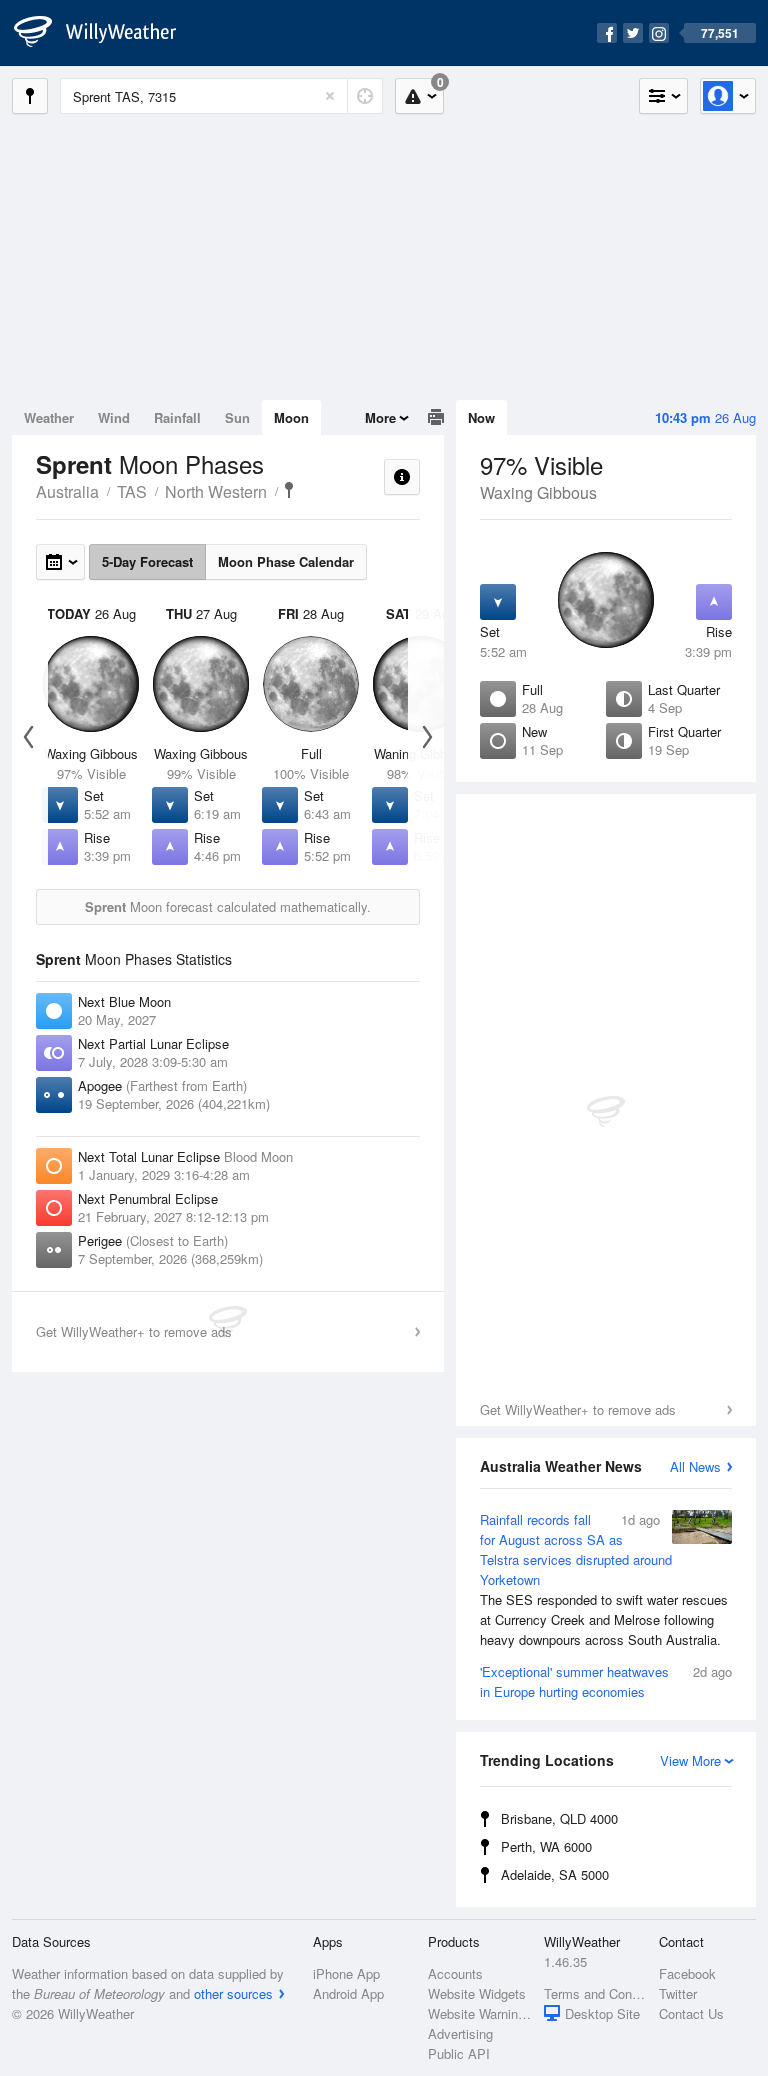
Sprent (289, 490)
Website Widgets (477, 1993)
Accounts (455, 1973)
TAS (132, 491)
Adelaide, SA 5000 (555, 1874)
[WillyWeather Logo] (106, 33)
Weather (49, 417)
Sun (237, 417)
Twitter (678, 1993)
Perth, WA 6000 (546, 1846)
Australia (67, 491)
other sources (233, 1993)
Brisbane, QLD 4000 (559, 1818)
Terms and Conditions (595, 1993)
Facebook (687, 1973)
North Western (216, 491)
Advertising (460, 2033)
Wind (114, 417)
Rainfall (177, 417)
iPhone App (346, 1973)
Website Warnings (479, 2013)
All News (695, 1466)
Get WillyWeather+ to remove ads (578, 1409)
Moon (291, 417)
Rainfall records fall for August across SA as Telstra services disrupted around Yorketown (604, 1579)
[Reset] (330, 96)
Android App (348, 1993)
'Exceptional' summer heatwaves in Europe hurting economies (606, 1681)
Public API (459, 2053)
